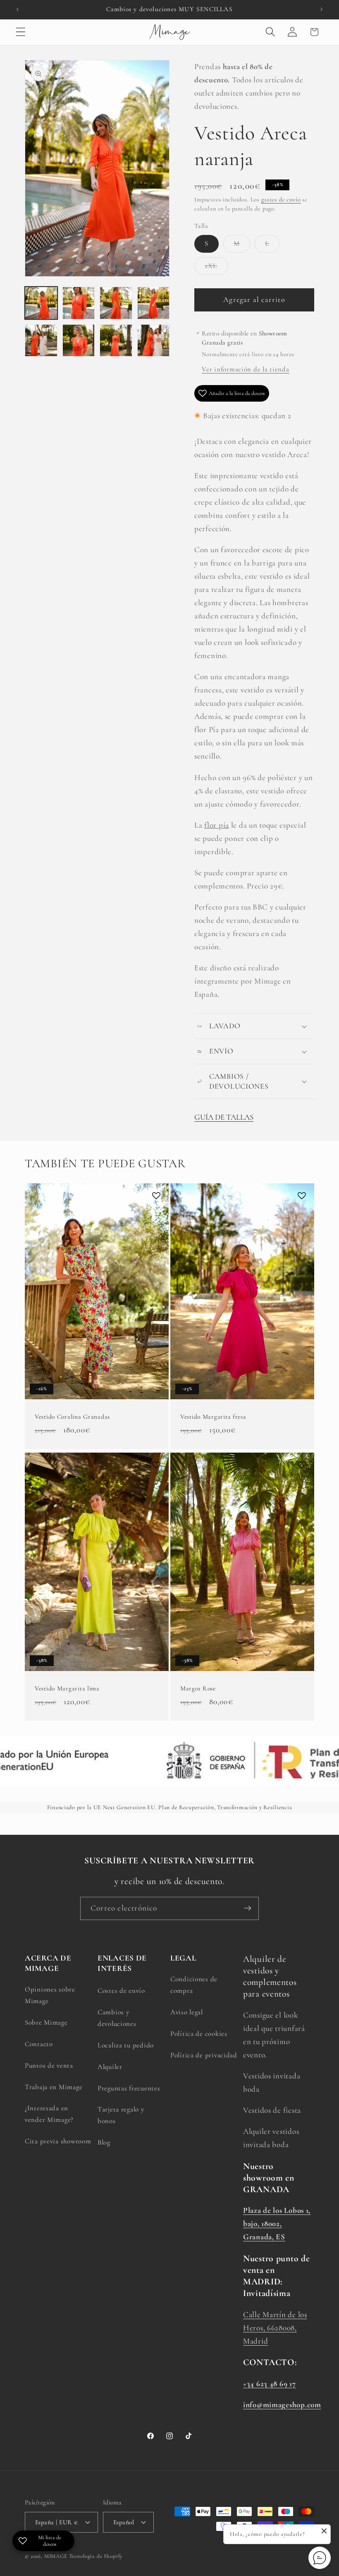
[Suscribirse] (247, 1908)
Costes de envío (121, 1991)
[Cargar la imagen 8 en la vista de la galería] (154, 341)
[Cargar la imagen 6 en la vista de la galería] (79, 341)
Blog (104, 2142)
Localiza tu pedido (126, 2045)
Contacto (39, 2044)
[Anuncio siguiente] (322, 10)
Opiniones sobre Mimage (50, 1995)
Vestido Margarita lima (67, 1688)
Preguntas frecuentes (129, 2088)
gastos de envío (281, 200)
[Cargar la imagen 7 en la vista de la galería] (116, 341)
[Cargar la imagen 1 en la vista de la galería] (41, 303)
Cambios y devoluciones (117, 2018)
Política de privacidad (204, 2055)
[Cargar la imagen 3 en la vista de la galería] (116, 303)
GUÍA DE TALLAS (224, 1117)
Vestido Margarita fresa (213, 1417)
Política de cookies (199, 2034)
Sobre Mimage (46, 2022)
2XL (216, 268)
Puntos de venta (49, 2065)
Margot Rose (198, 1688)
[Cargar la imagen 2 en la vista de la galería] (79, 303)
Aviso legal (187, 2012)
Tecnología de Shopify (96, 2556)
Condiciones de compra (194, 1985)
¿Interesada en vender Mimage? (49, 2114)
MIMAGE (56, 2556)
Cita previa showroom (58, 2141)
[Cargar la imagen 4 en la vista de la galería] (154, 303)
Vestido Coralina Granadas (72, 1417)
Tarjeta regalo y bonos (121, 2115)
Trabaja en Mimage (54, 2087)
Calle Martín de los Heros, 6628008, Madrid (275, 2328)
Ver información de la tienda (245, 369)
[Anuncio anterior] (17, 10)
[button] (21, 32)
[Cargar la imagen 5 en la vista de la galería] (41, 341)
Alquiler (110, 2067)
